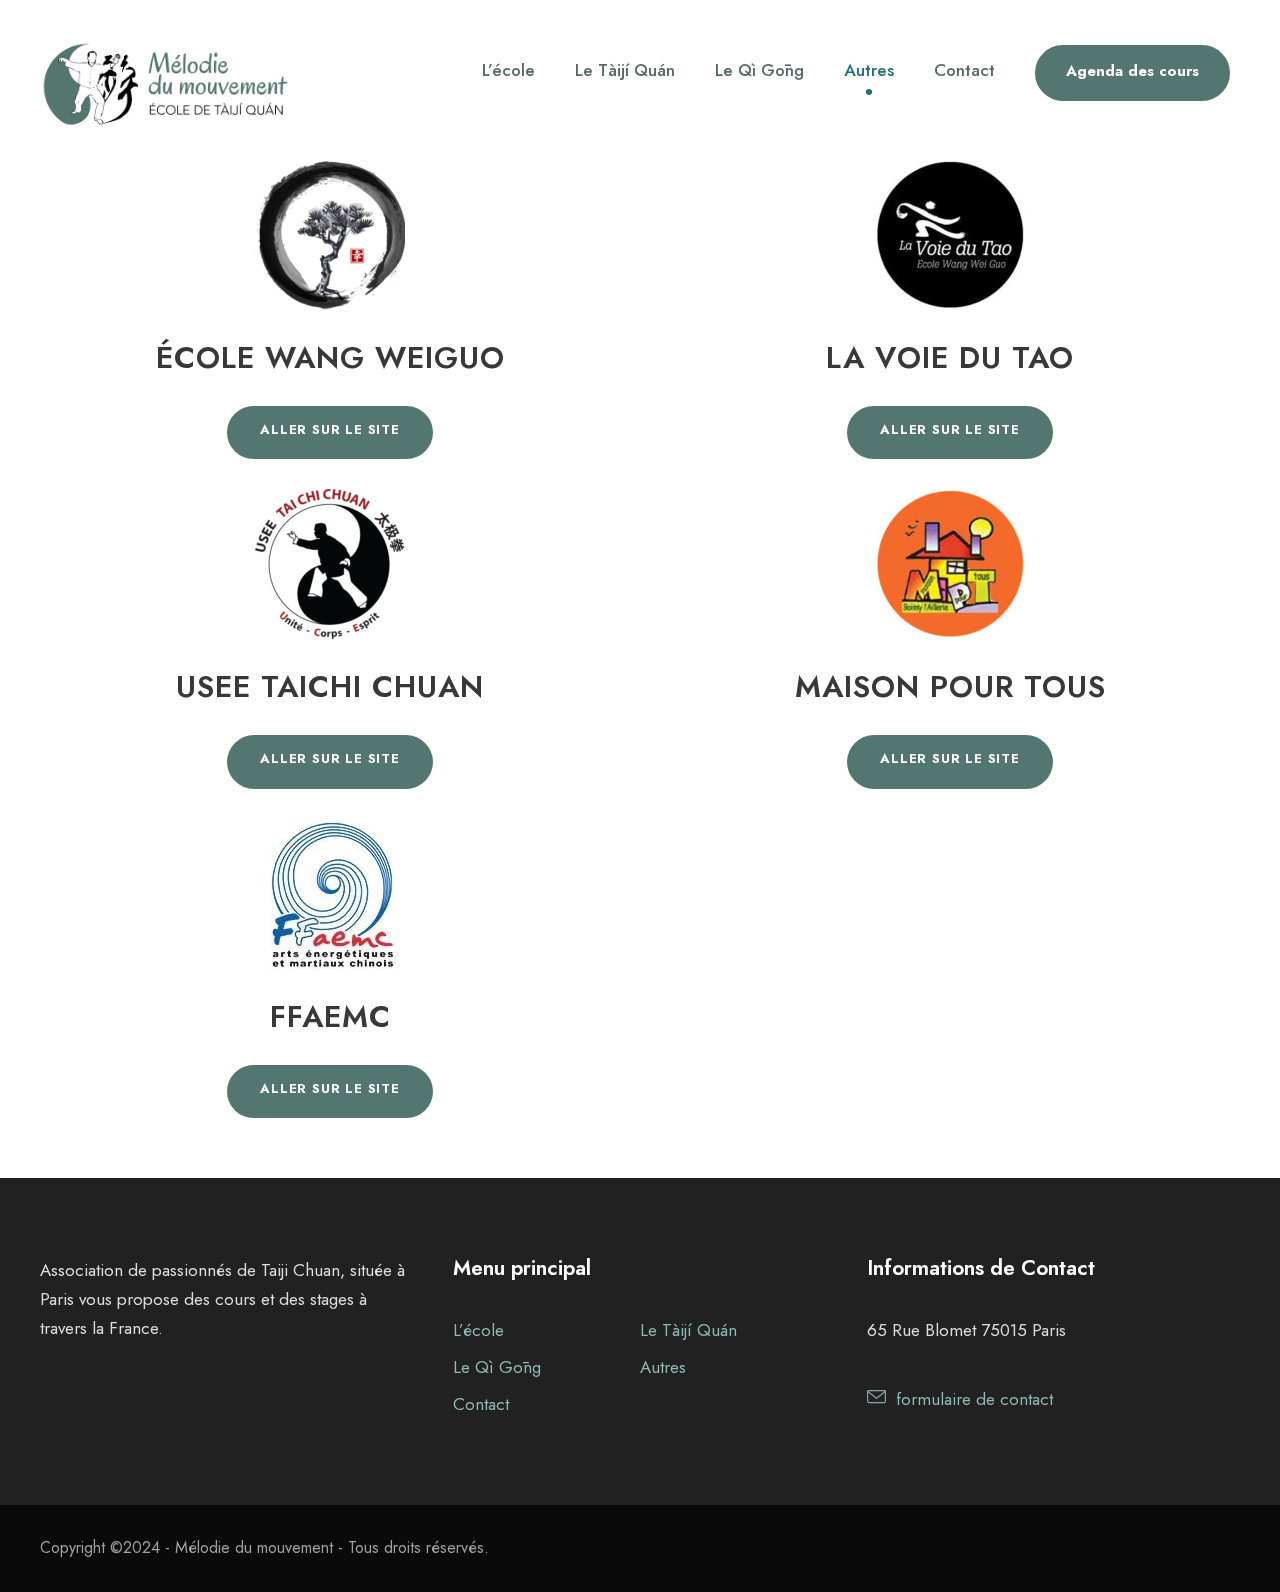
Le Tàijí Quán (625, 70)
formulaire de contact (974, 1399)
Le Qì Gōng (759, 70)
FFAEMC (330, 1016)
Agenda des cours (1132, 71)
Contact (964, 70)
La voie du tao (950, 357)
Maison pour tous (950, 686)
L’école (508, 70)
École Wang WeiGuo (330, 357)
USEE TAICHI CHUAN (330, 686)
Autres (869, 70)
